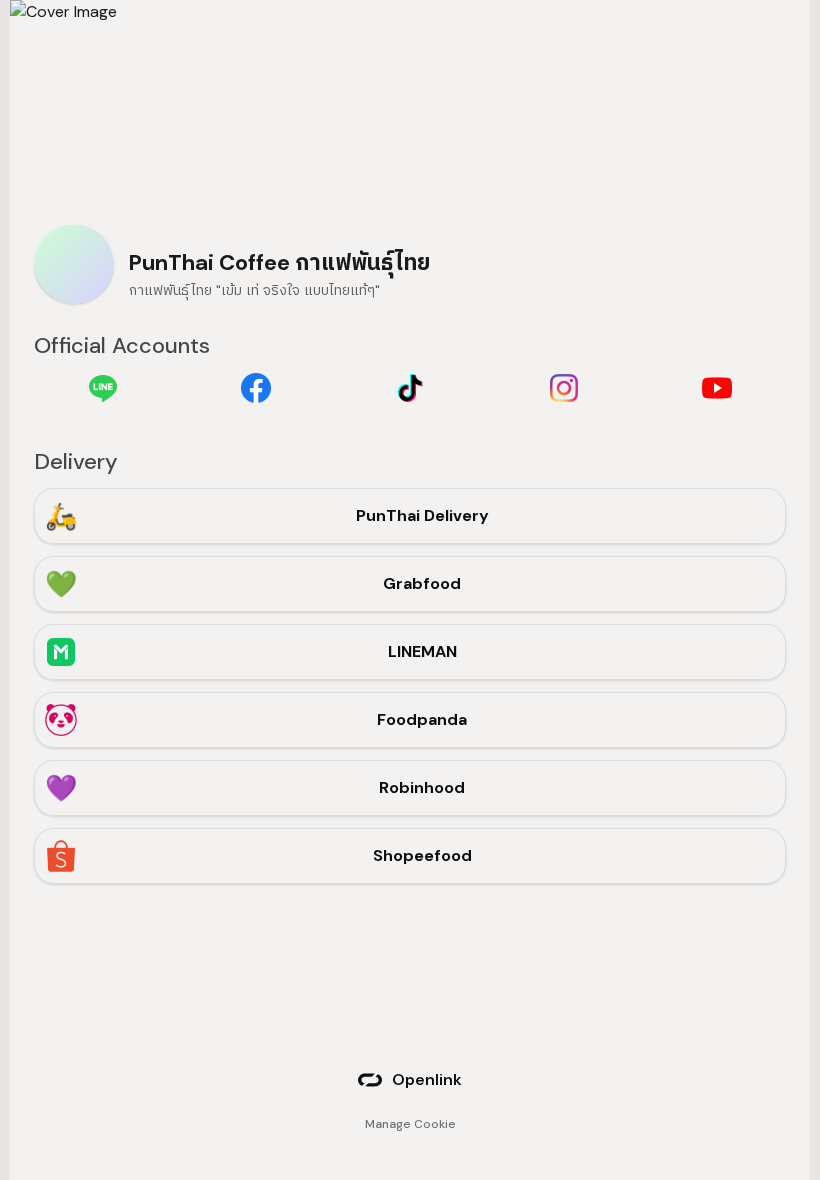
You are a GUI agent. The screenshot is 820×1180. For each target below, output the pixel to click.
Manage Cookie (410, 1124)
